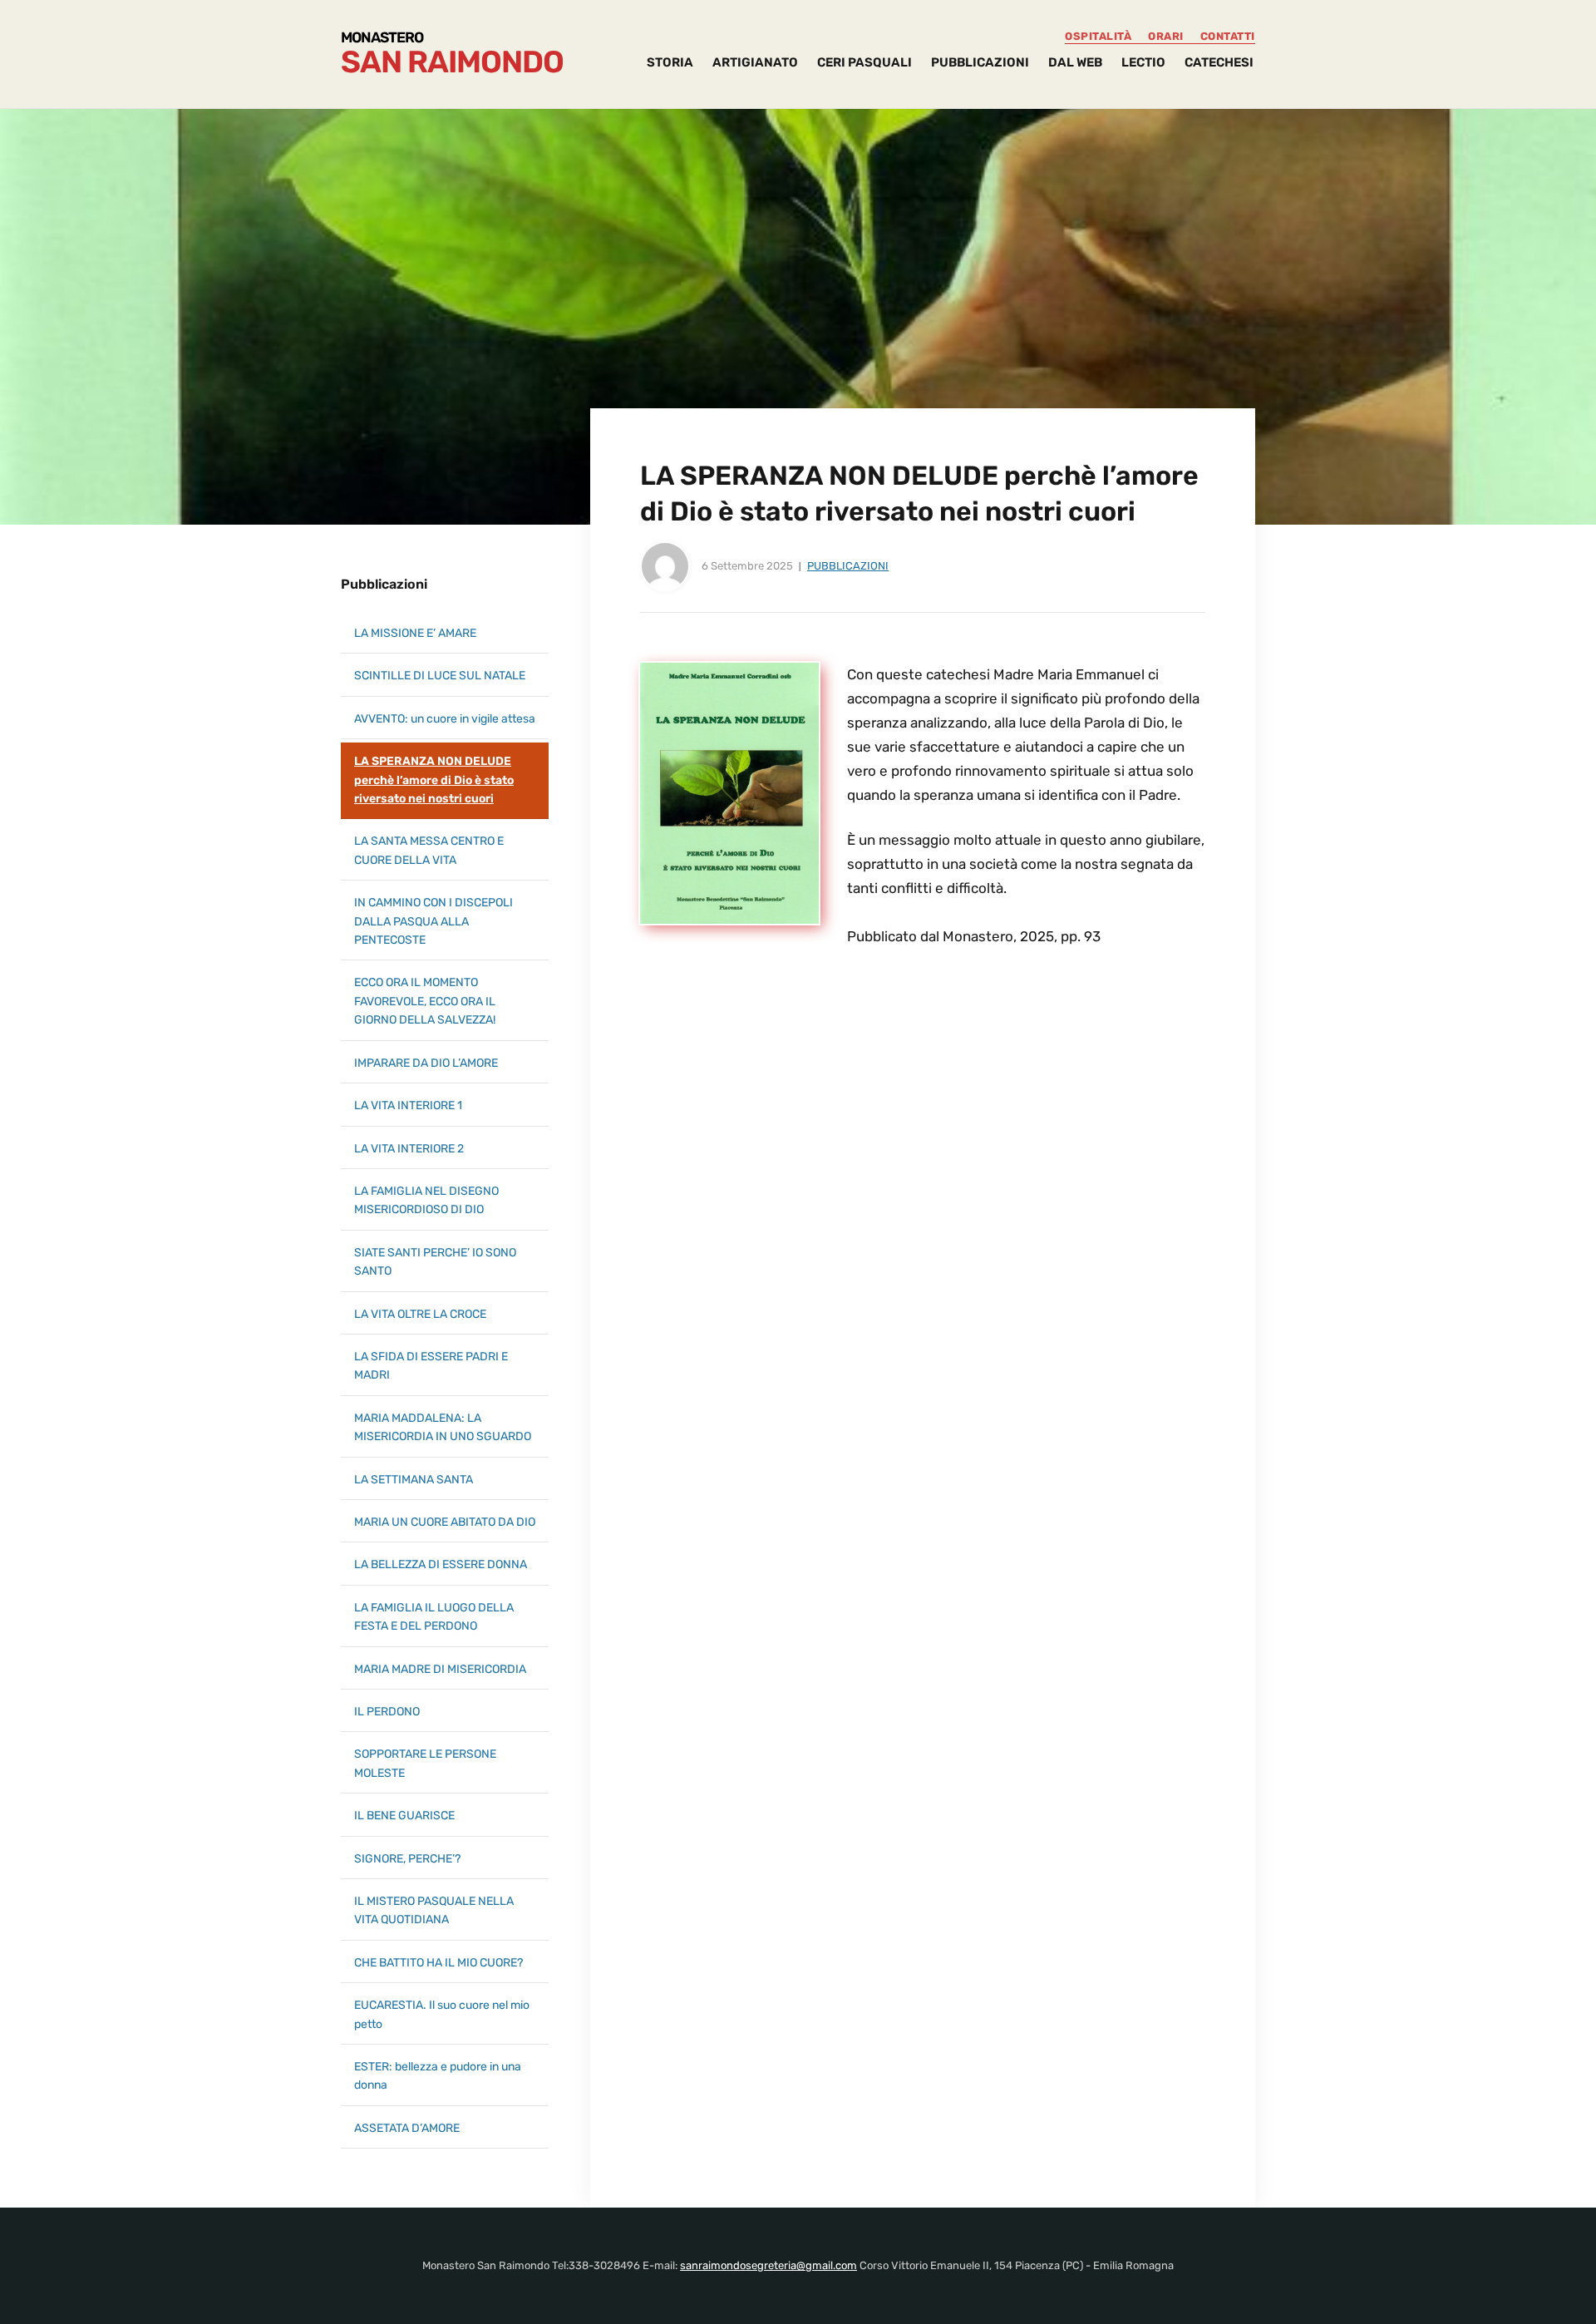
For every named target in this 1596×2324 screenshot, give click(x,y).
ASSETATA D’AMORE (407, 2128)
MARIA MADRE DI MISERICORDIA (440, 1669)
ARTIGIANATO (755, 62)
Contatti (1228, 36)
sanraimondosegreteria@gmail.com (768, 2265)
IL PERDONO (387, 1712)
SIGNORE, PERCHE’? (407, 1859)
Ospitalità (1098, 36)
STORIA (670, 62)
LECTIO (1143, 62)
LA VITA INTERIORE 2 (409, 1149)
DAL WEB (1075, 62)
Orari (1166, 36)
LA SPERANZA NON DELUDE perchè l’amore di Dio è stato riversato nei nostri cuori (434, 780)
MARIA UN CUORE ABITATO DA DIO (445, 1522)
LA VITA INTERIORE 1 (408, 1105)
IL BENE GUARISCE (404, 1816)
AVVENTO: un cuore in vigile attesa (445, 719)
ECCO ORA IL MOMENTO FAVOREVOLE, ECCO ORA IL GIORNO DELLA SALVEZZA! (425, 1001)
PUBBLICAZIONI (980, 62)
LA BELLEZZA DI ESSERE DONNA (441, 1564)
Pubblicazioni (848, 566)
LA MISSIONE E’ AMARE (415, 633)
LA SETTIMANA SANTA (414, 1480)
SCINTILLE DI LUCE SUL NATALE (440, 676)
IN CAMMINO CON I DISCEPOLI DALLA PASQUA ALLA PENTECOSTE (433, 921)
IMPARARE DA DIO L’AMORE (426, 1063)
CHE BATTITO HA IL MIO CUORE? (438, 1963)
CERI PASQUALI (864, 62)
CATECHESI (1219, 62)
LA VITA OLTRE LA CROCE (420, 1314)
